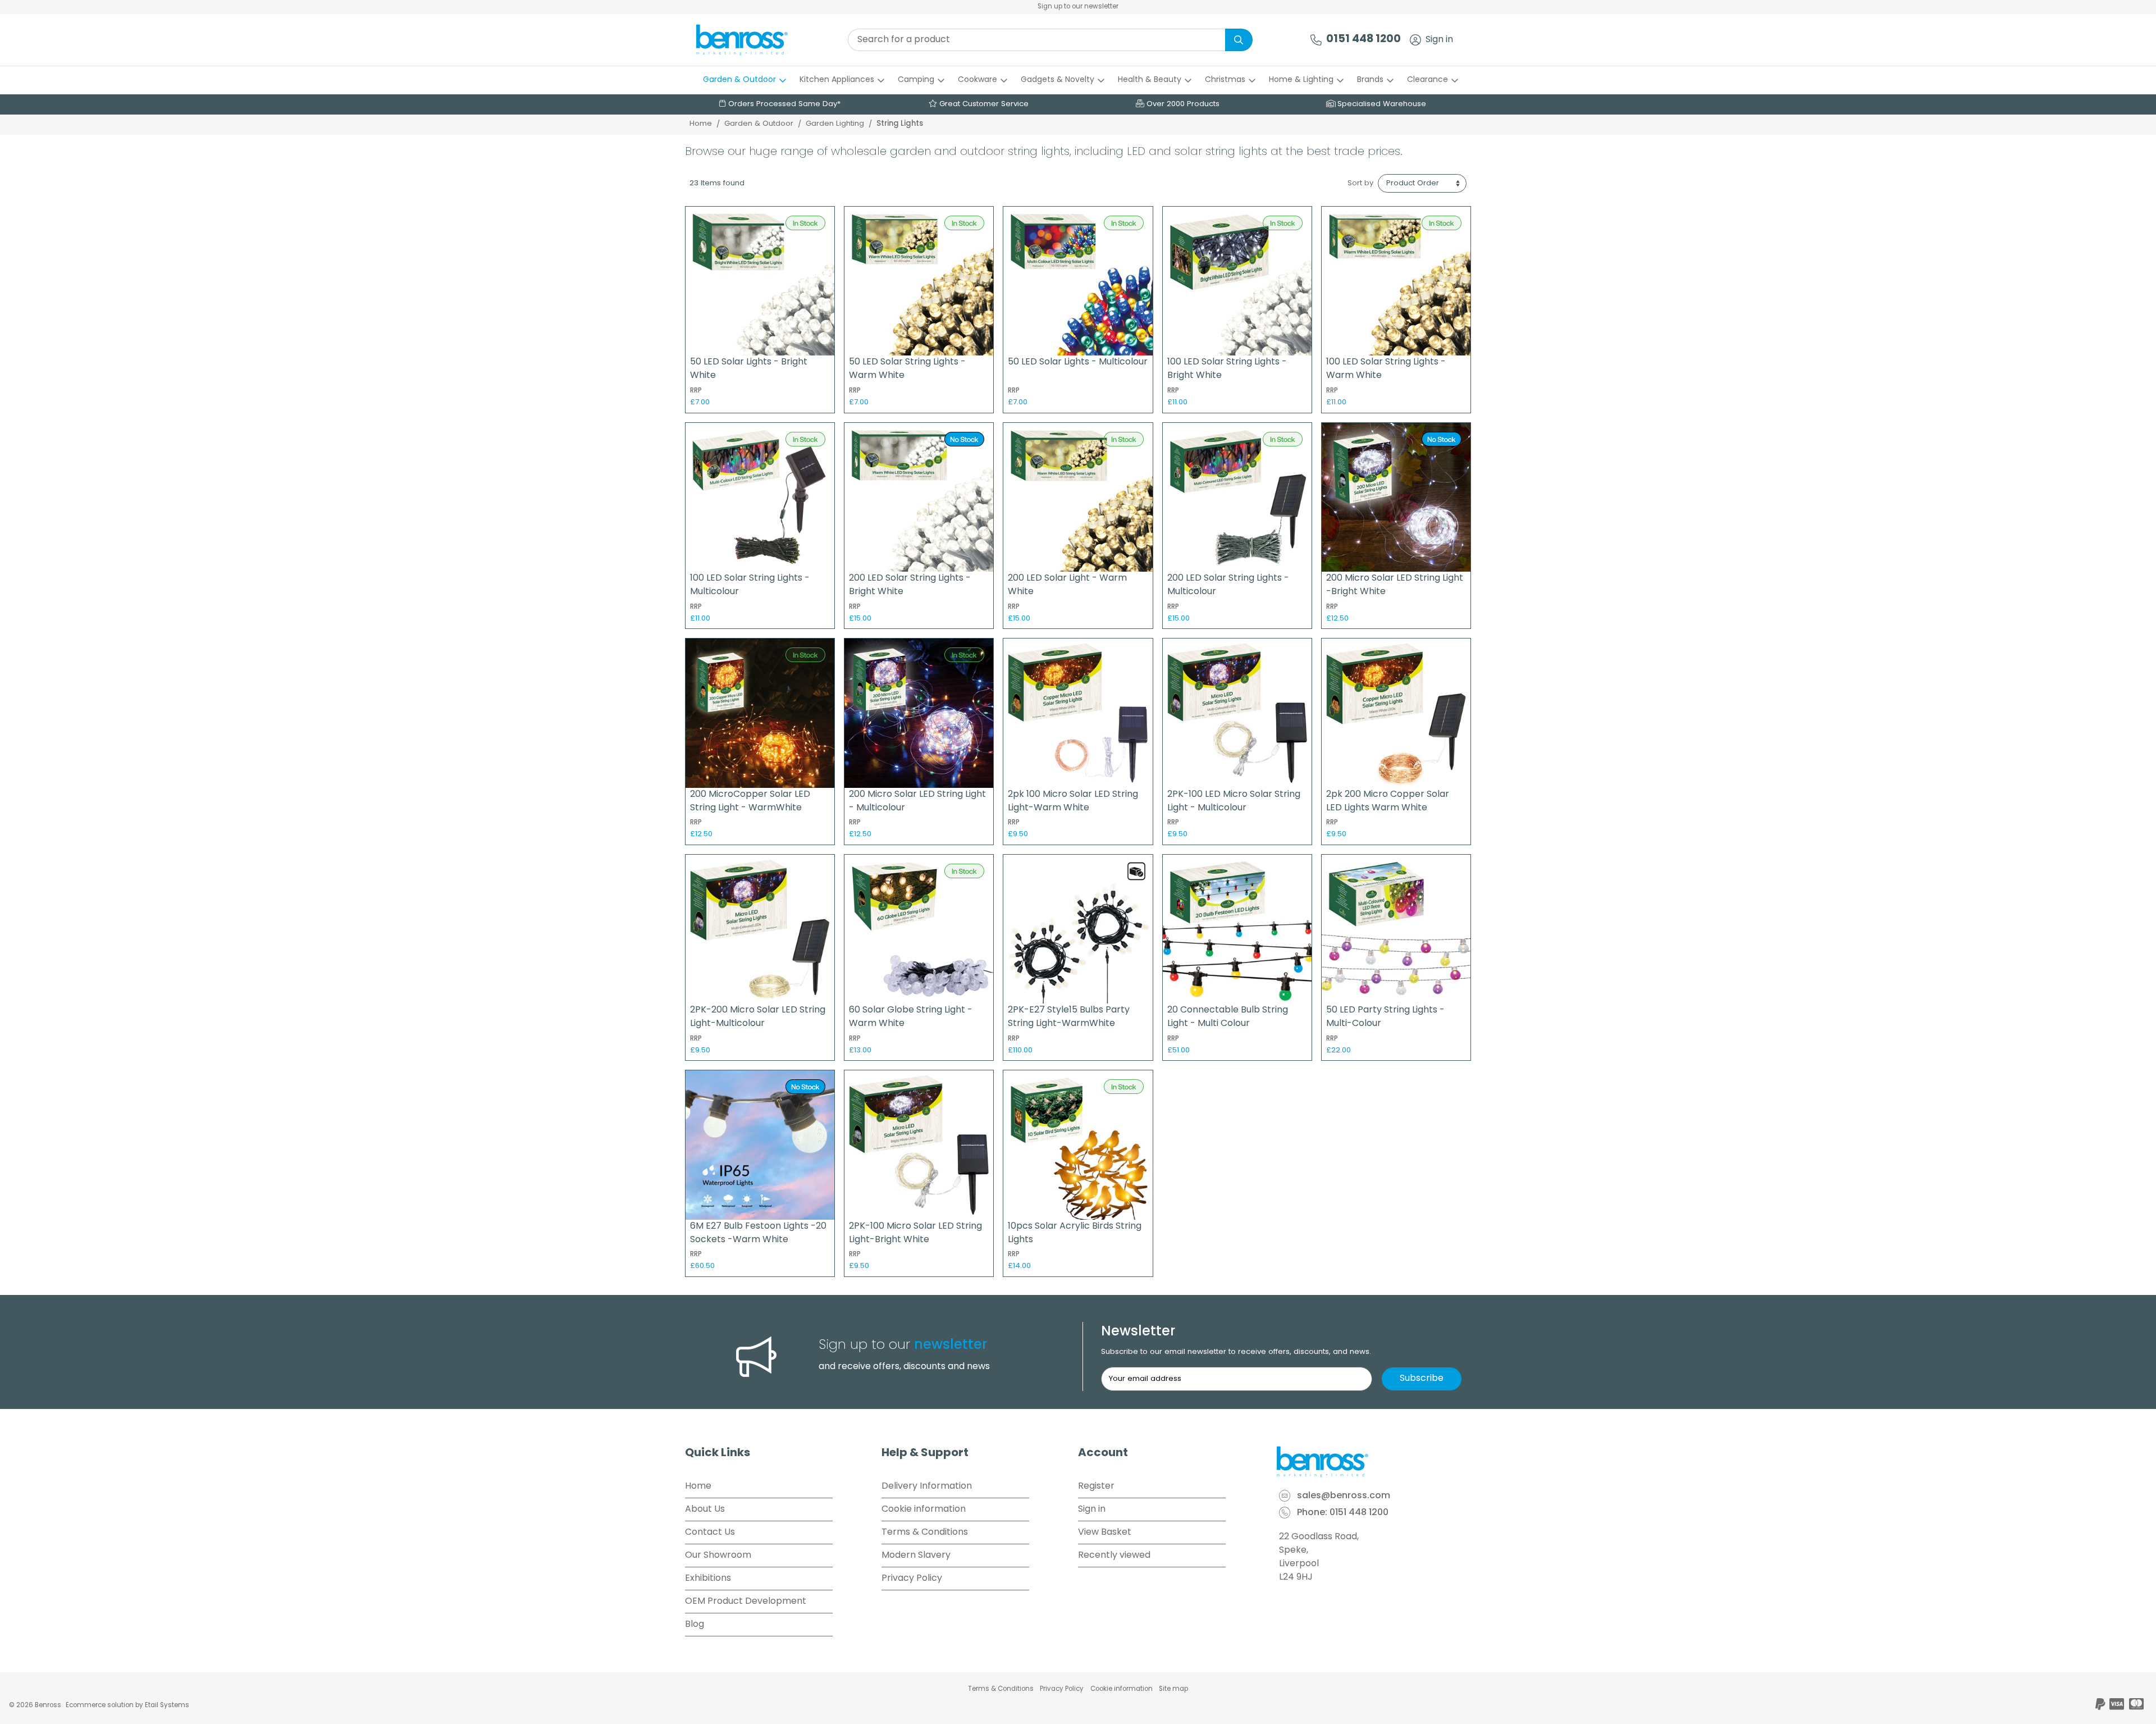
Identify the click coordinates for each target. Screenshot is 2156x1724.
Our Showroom (718, 1556)
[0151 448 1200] (1316, 40)
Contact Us (710, 1533)
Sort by (1360, 183)
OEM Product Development (746, 1602)
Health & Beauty (1150, 80)
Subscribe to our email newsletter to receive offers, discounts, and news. (1236, 1352)
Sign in (1439, 40)
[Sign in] (1415, 40)
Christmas (1225, 80)
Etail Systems (167, 1705)
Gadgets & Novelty (1058, 80)
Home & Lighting (1301, 80)
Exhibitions (708, 1579)
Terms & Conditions (925, 1533)
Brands (1370, 80)
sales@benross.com (1344, 1497)
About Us (705, 1509)
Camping (916, 80)
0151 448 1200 (1364, 40)
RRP (696, 391)
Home (701, 124)
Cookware (977, 80)
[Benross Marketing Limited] (1373, 1462)
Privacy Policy (912, 1579)
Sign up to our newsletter (1078, 7)
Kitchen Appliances (837, 80)
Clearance (1428, 80)
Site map (1173, 1689)
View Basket (1105, 1533)
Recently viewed (1114, 1556)
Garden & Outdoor (739, 80)
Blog (695, 1625)
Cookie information (924, 1509)
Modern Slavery (916, 1556)
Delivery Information (927, 1486)
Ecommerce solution (100, 1705)
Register (1096, 1486)
